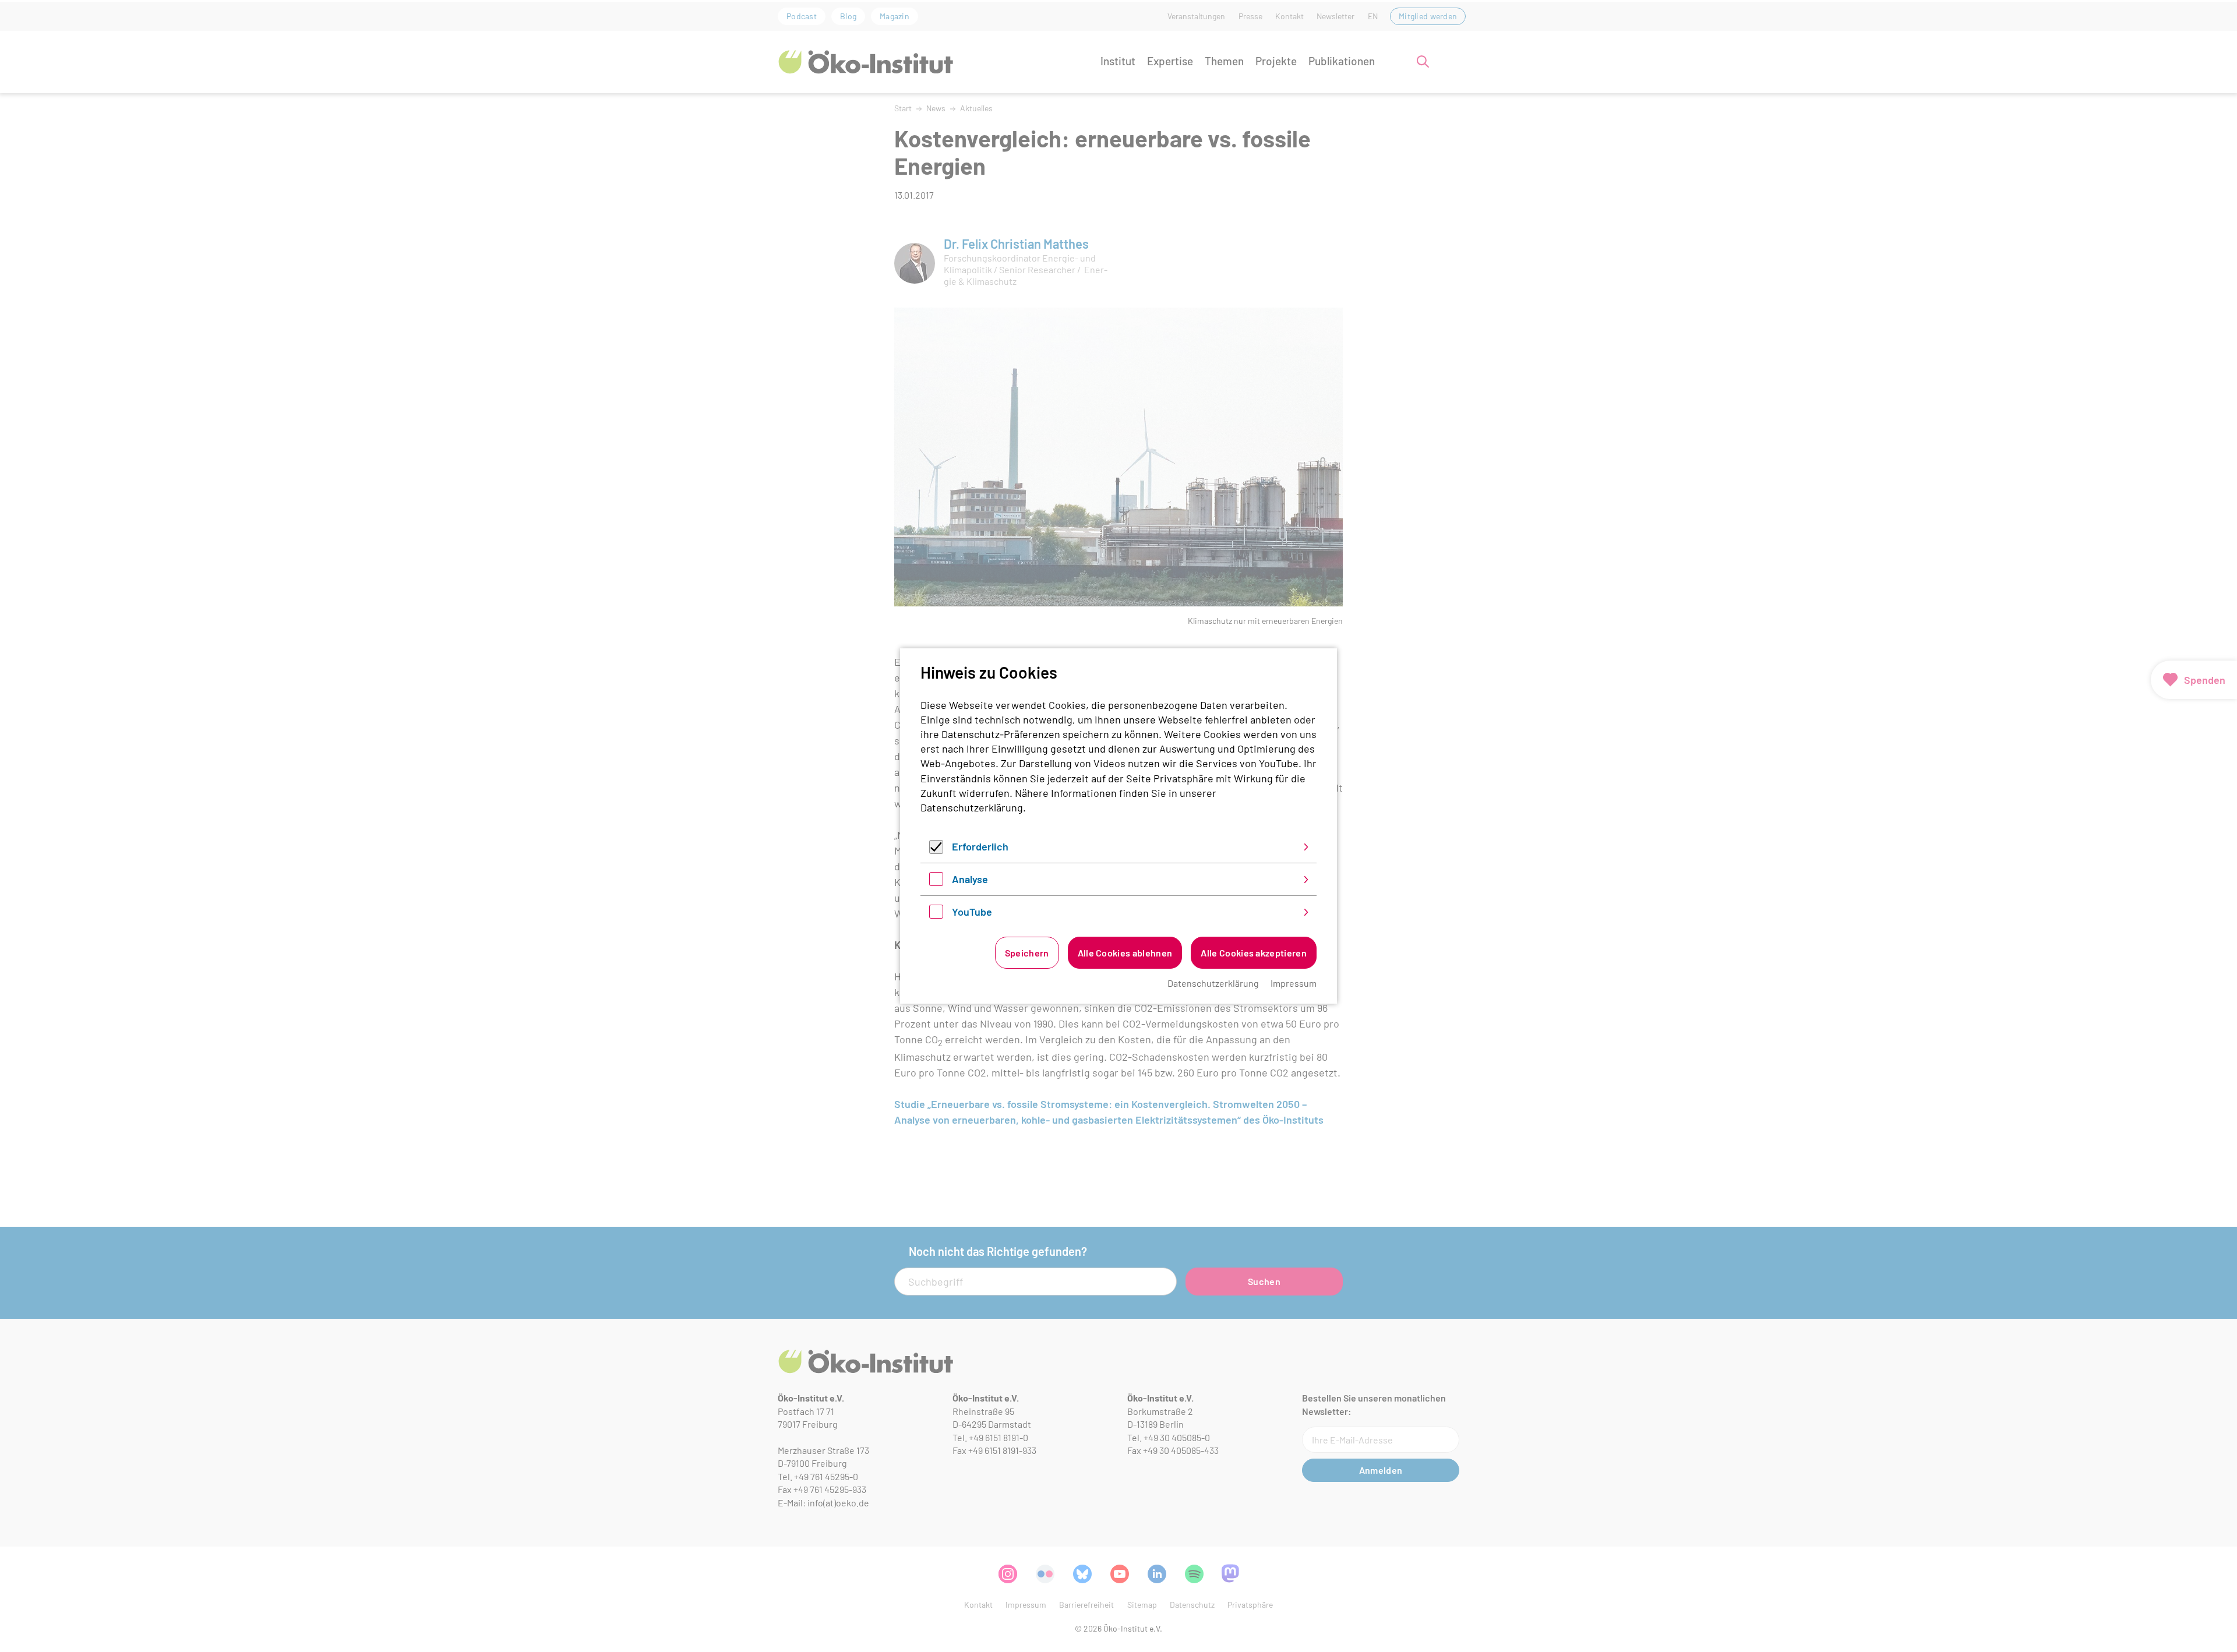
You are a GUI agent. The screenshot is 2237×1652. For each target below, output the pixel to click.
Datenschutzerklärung (972, 807)
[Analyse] (936, 882)
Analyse (970, 879)
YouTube (972, 912)
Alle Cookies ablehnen (1125, 953)
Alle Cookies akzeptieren (1254, 953)
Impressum (1294, 983)
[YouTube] (936, 915)
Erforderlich (980, 846)
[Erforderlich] (936, 850)
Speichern (1027, 953)
